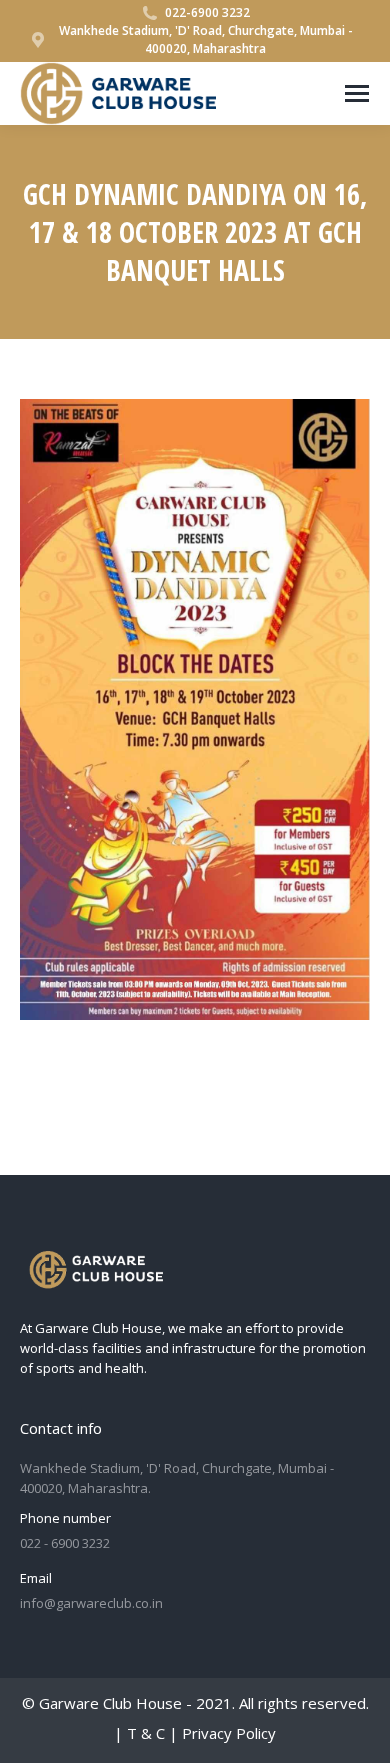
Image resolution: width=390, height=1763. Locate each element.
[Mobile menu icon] (357, 93)
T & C (146, 1733)
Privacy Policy (229, 1733)
